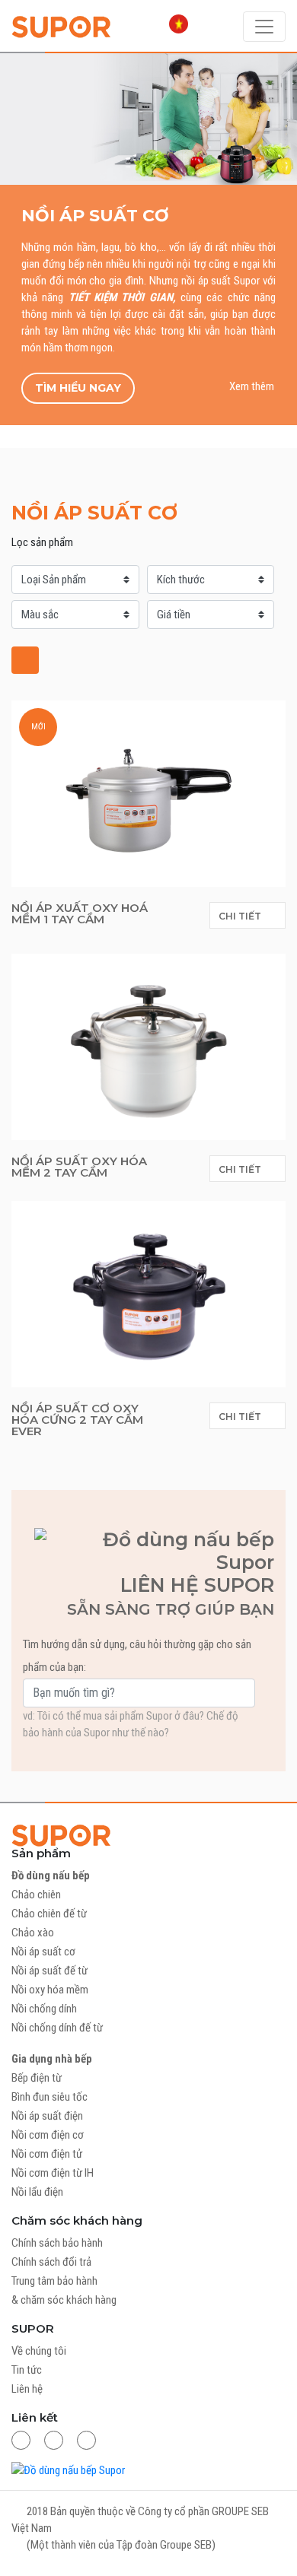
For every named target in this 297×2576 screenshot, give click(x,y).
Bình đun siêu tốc (49, 2097)
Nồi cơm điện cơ (48, 2135)
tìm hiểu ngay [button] (78, 388)
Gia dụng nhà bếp (52, 2059)
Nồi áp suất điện (47, 2116)
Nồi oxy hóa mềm (50, 1990)
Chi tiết (241, 916)
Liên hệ (27, 2389)
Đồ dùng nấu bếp (51, 1876)
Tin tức (27, 2370)
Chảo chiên (36, 1895)
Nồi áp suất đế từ (49, 1971)
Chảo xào (33, 1933)
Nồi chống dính (44, 2009)
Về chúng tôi (39, 2351)
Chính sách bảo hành (57, 2243)
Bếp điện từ (37, 2078)
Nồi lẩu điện (37, 2192)
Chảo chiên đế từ (49, 1914)
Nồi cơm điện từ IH (53, 2173)
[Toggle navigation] (264, 27)
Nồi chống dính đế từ (57, 2028)
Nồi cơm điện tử (47, 2154)
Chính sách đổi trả (51, 2262)
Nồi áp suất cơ (43, 1952)
